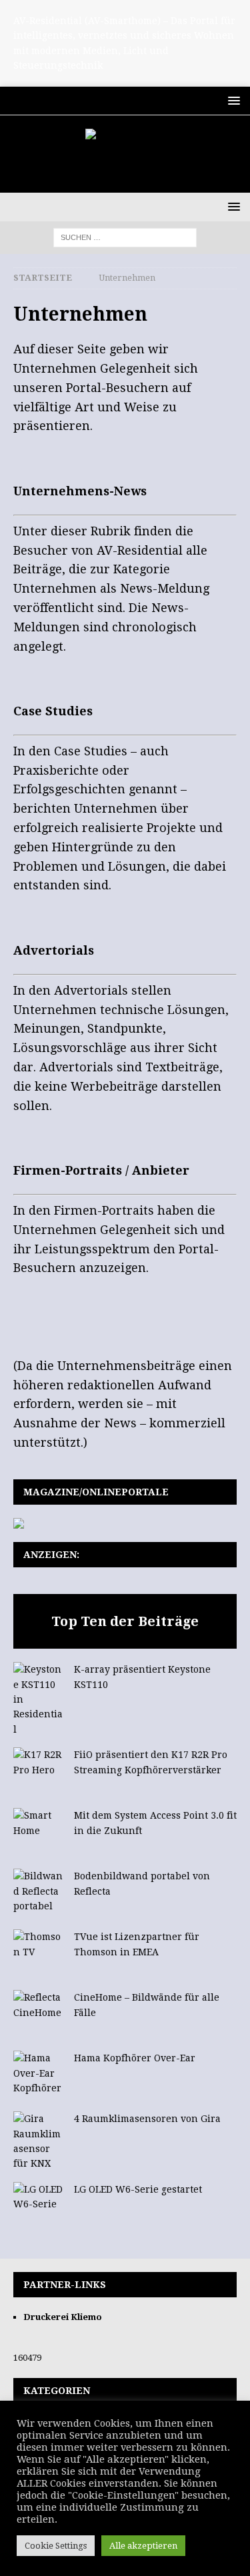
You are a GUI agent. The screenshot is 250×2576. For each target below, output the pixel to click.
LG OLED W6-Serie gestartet (138, 2189)
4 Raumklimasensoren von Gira (147, 2119)
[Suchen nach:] (125, 237)
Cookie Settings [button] (56, 2546)
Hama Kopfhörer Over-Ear (135, 2058)
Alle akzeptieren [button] (143, 2546)
